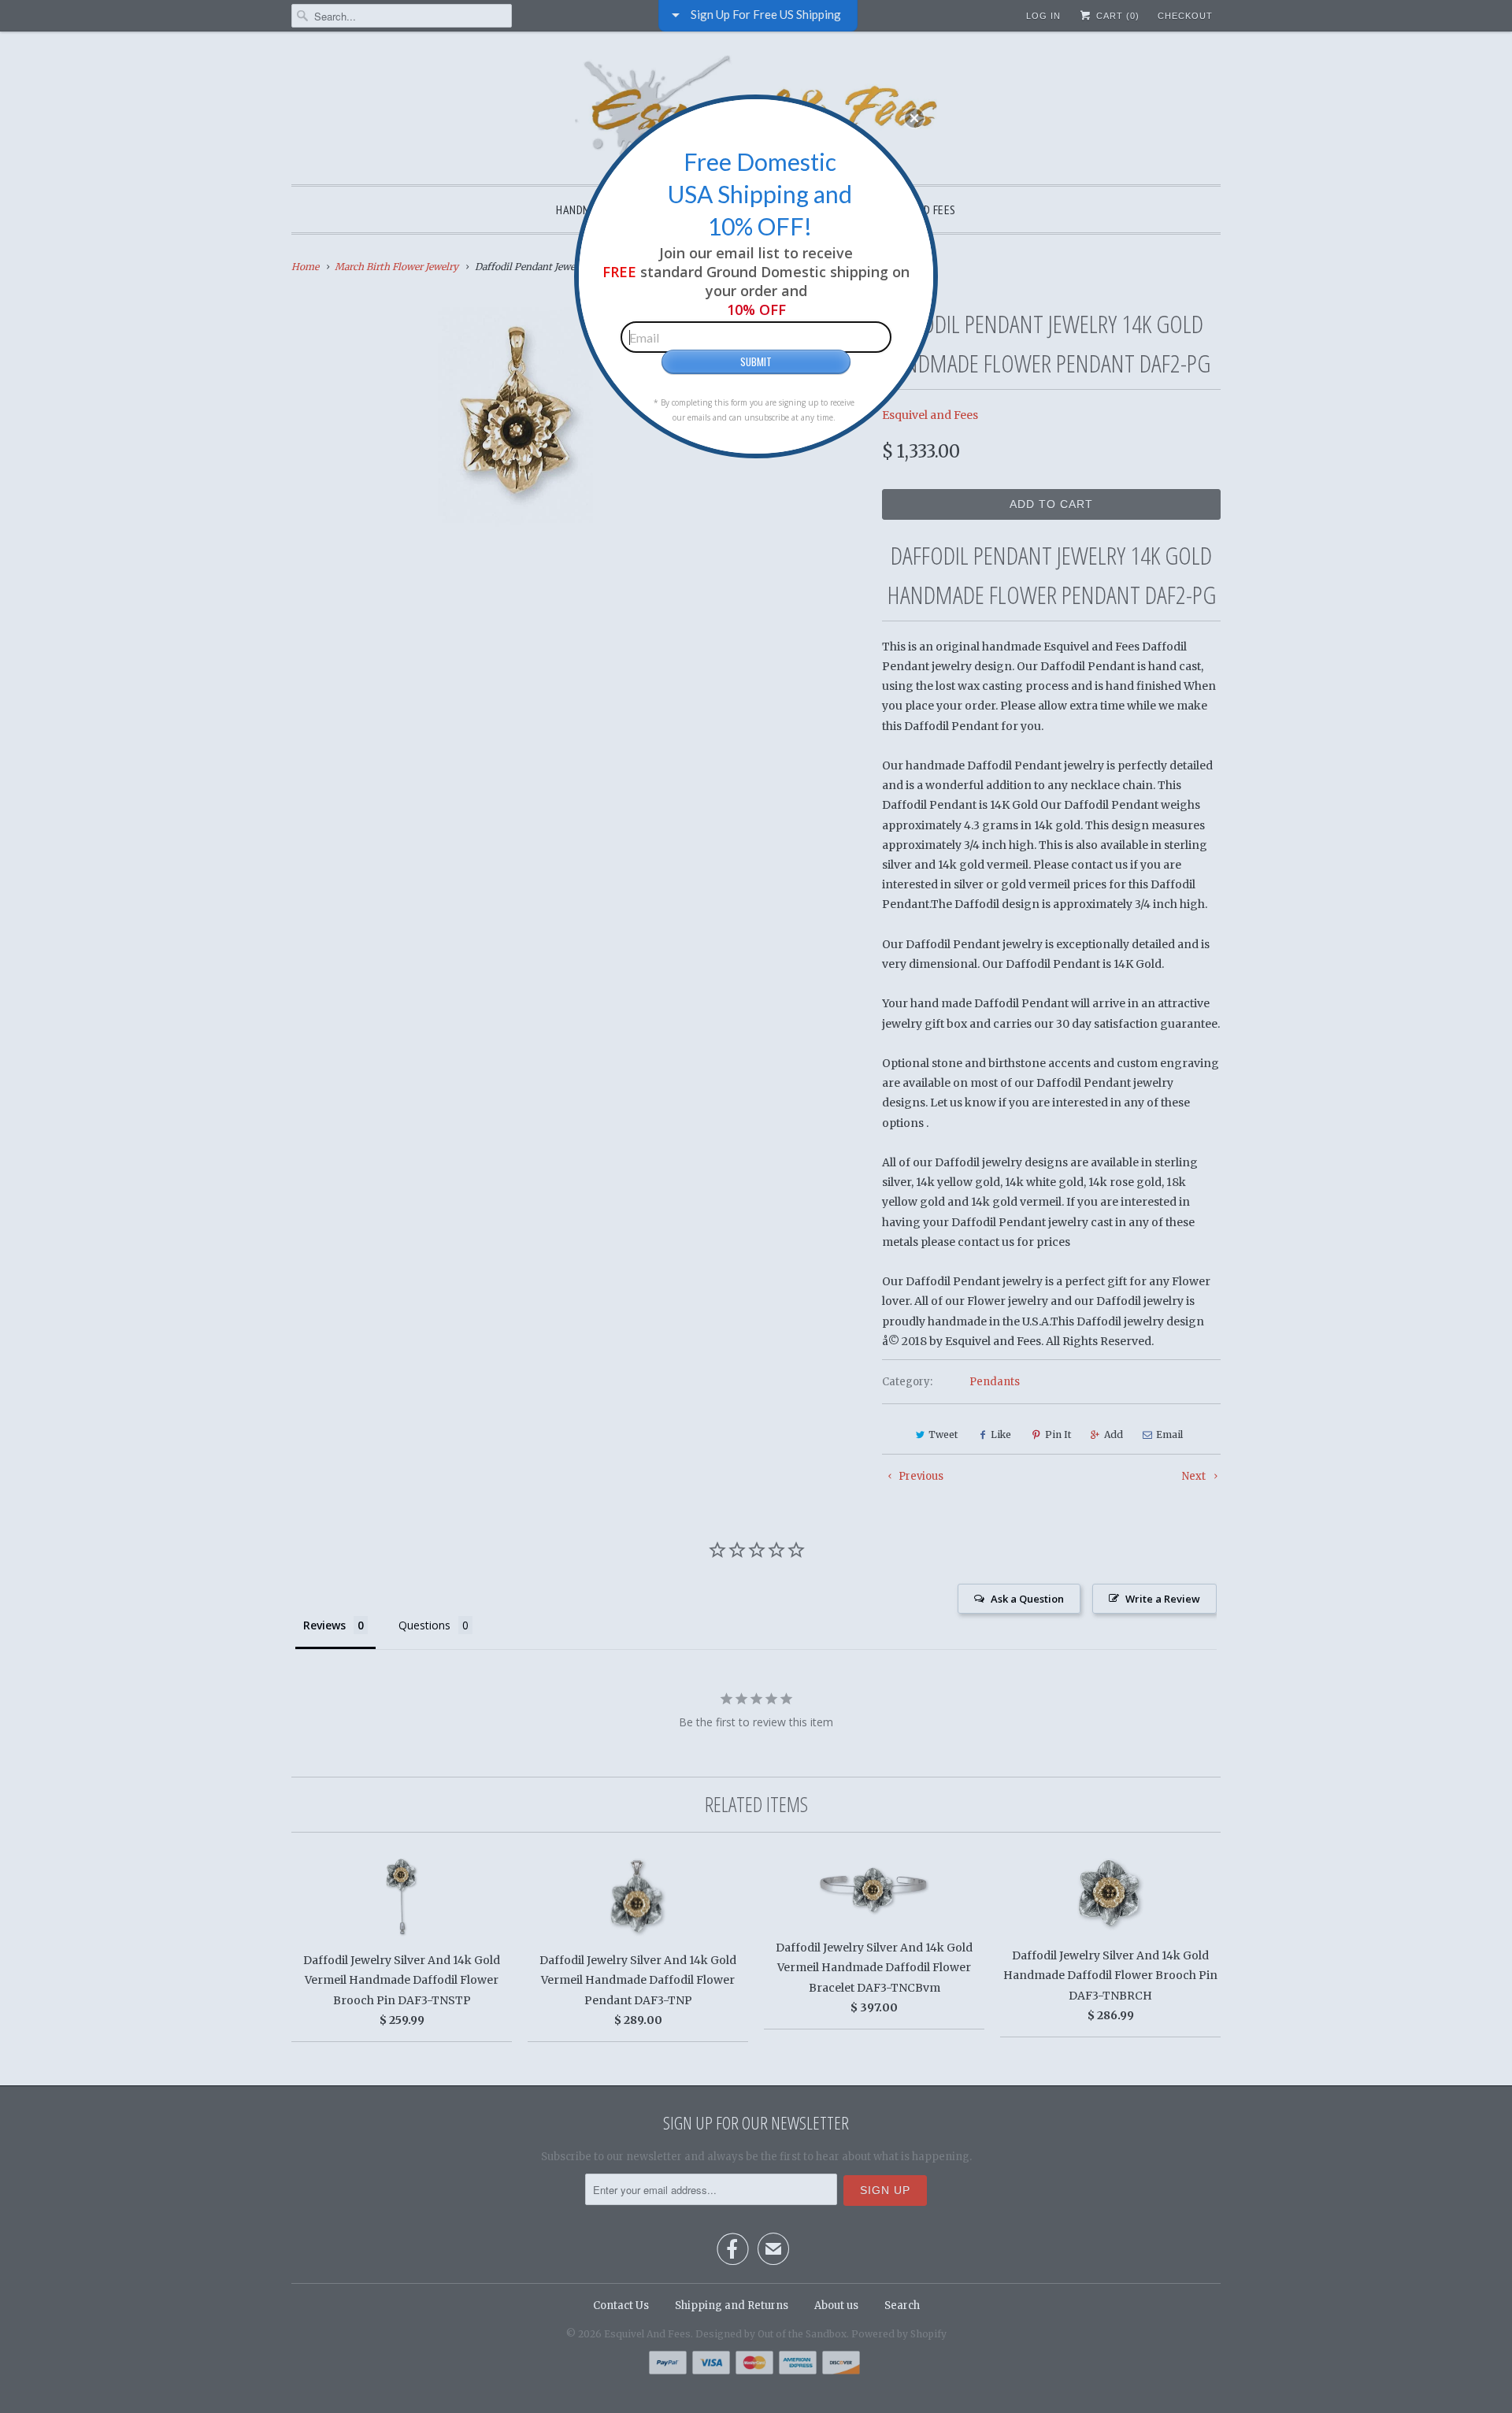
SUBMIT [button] (756, 361)
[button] (914, 118)
